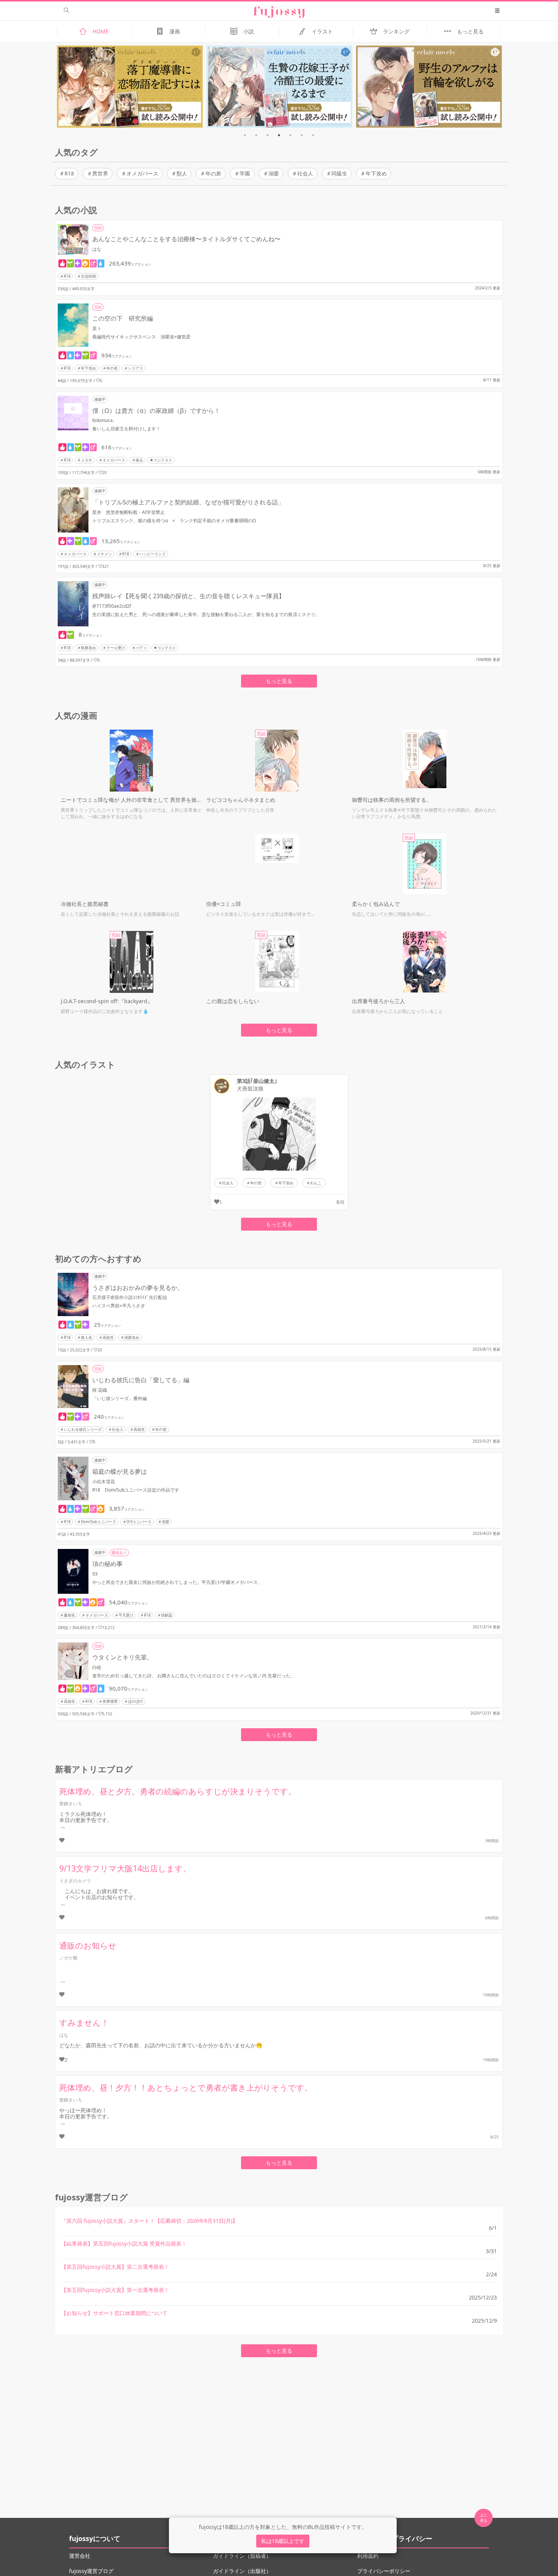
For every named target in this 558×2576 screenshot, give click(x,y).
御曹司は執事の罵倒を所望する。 (392, 800)
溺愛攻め (132, 1337)
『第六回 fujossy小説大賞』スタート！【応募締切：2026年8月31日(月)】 (149, 2221)
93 (95, 1574)
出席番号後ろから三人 (378, 1001)
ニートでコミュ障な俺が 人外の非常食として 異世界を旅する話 (132, 800)
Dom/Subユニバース (99, 1522)
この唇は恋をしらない (233, 1001)
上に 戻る (484, 2518)
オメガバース (142, 173)
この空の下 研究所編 (123, 318)
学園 (245, 173)
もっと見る (279, 681)
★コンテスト (161, 460)
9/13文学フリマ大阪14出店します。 (125, 1868)
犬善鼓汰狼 (250, 1089)
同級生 (339, 173)
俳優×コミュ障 (224, 904)
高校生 (108, 1337)
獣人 (182, 173)
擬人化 (87, 1337)
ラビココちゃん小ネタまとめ (241, 800)
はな (97, 249)
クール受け (116, 648)
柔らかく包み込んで (376, 904)
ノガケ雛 (68, 1958)
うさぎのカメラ (75, 1881)
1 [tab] (245, 135)
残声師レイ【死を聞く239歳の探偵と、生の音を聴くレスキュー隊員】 (188, 596)
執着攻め (88, 648)
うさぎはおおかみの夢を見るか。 (138, 1288)
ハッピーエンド (153, 554)
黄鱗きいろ (71, 1804)
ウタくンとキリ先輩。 (123, 1657)
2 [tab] (256, 135)
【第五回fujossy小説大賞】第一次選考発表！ (115, 2290)
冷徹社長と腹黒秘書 (85, 904)
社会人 (305, 173)
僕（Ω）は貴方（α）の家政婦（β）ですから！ (156, 411)
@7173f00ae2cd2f (112, 606)
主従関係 (88, 276)
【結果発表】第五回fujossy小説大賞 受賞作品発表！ (124, 2243)
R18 (69, 173)
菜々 (97, 328)
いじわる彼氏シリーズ (83, 1429)
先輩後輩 (110, 1701)
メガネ (87, 460)
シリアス (136, 368)
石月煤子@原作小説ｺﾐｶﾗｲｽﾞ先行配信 (130, 1297)
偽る (139, 460)
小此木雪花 (104, 1482)
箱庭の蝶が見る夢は (120, 1471)
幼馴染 (167, 1615)
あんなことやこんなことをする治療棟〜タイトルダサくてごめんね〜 (186, 239)
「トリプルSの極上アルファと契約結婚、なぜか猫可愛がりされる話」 (188, 502)
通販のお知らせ (88, 1945)
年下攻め (376, 173)
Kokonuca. (103, 420)
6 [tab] (302, 135)
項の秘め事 (107, 1564)
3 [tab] (268, 135)
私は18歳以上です (283, 2541)
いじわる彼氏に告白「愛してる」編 (141, 1380)
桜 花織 (100, 1390)
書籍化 (69, 1615)
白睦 (97, 1667)
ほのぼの (136, 1701)
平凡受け (126, 1615)
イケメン (104, 554)
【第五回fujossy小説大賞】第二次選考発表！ (115, 2267)
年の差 (213, 173)
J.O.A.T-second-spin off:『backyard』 (107, 1001)
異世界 (100, 173)
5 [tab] (290, 135)
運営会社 (80, 2556)
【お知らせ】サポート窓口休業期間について (114, 2313)
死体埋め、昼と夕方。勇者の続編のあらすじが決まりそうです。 (178, 1791)
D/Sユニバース (139, 1522)
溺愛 (274, 173)
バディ (141, 648)
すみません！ (84, 2023)
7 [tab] (313, 135)
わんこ (316, 1183)
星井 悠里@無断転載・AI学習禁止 (128, 512)
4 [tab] (279, 135)
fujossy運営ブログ (91, 2571)
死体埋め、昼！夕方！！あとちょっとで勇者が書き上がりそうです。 (186, 2088)
